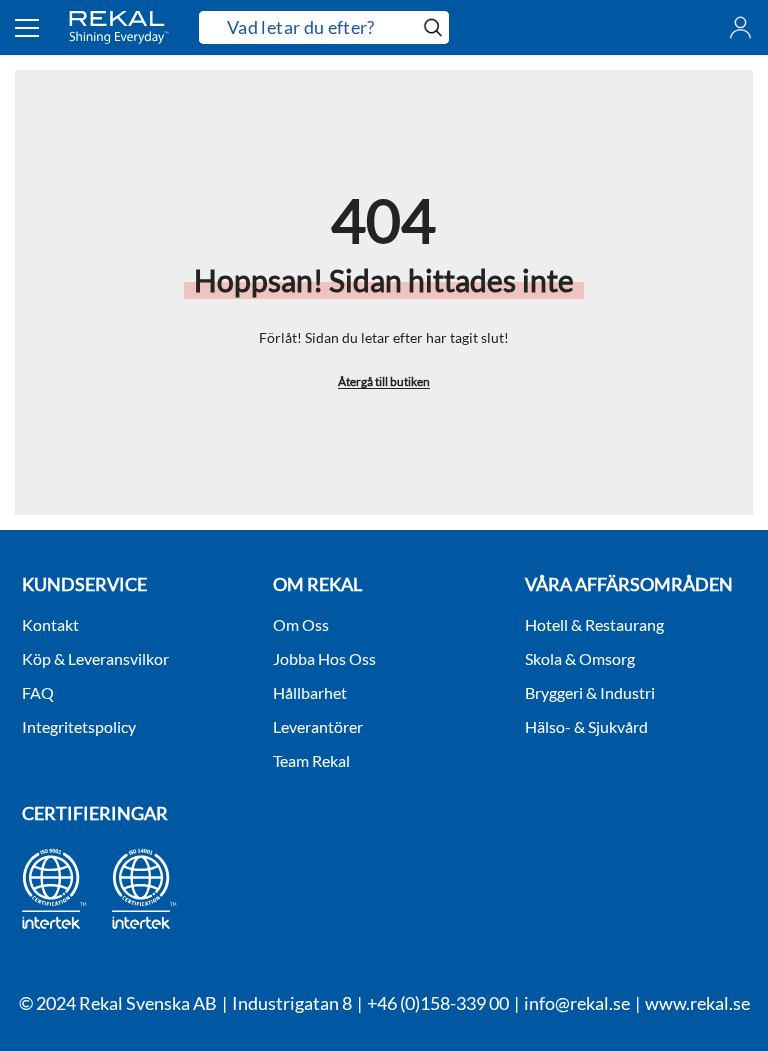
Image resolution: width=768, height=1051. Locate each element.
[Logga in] (740, 27)
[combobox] (308, 28)
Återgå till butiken (384, 381)
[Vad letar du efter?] (324, 27)
